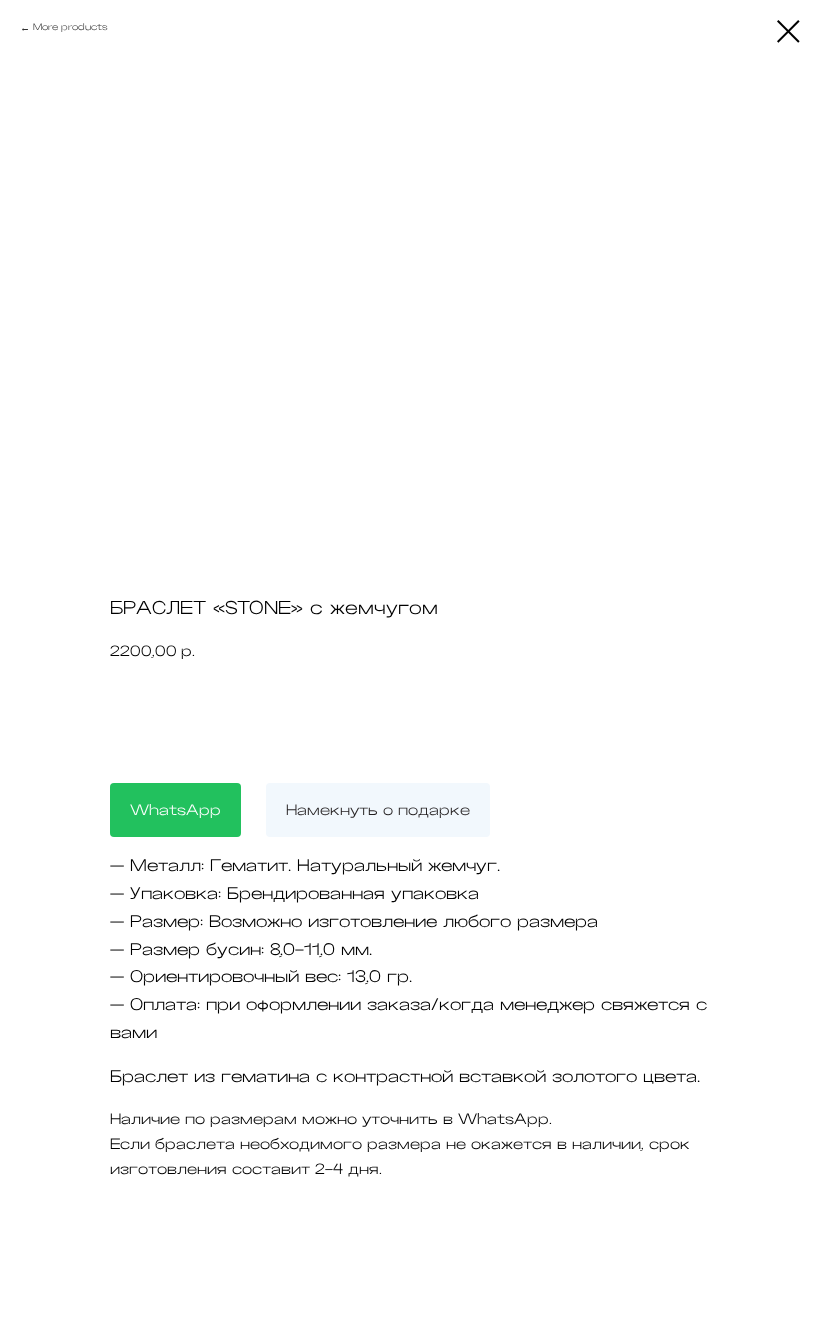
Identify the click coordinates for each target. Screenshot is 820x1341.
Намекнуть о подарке (378, 810)
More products (70, 27)
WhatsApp (175, 810)
